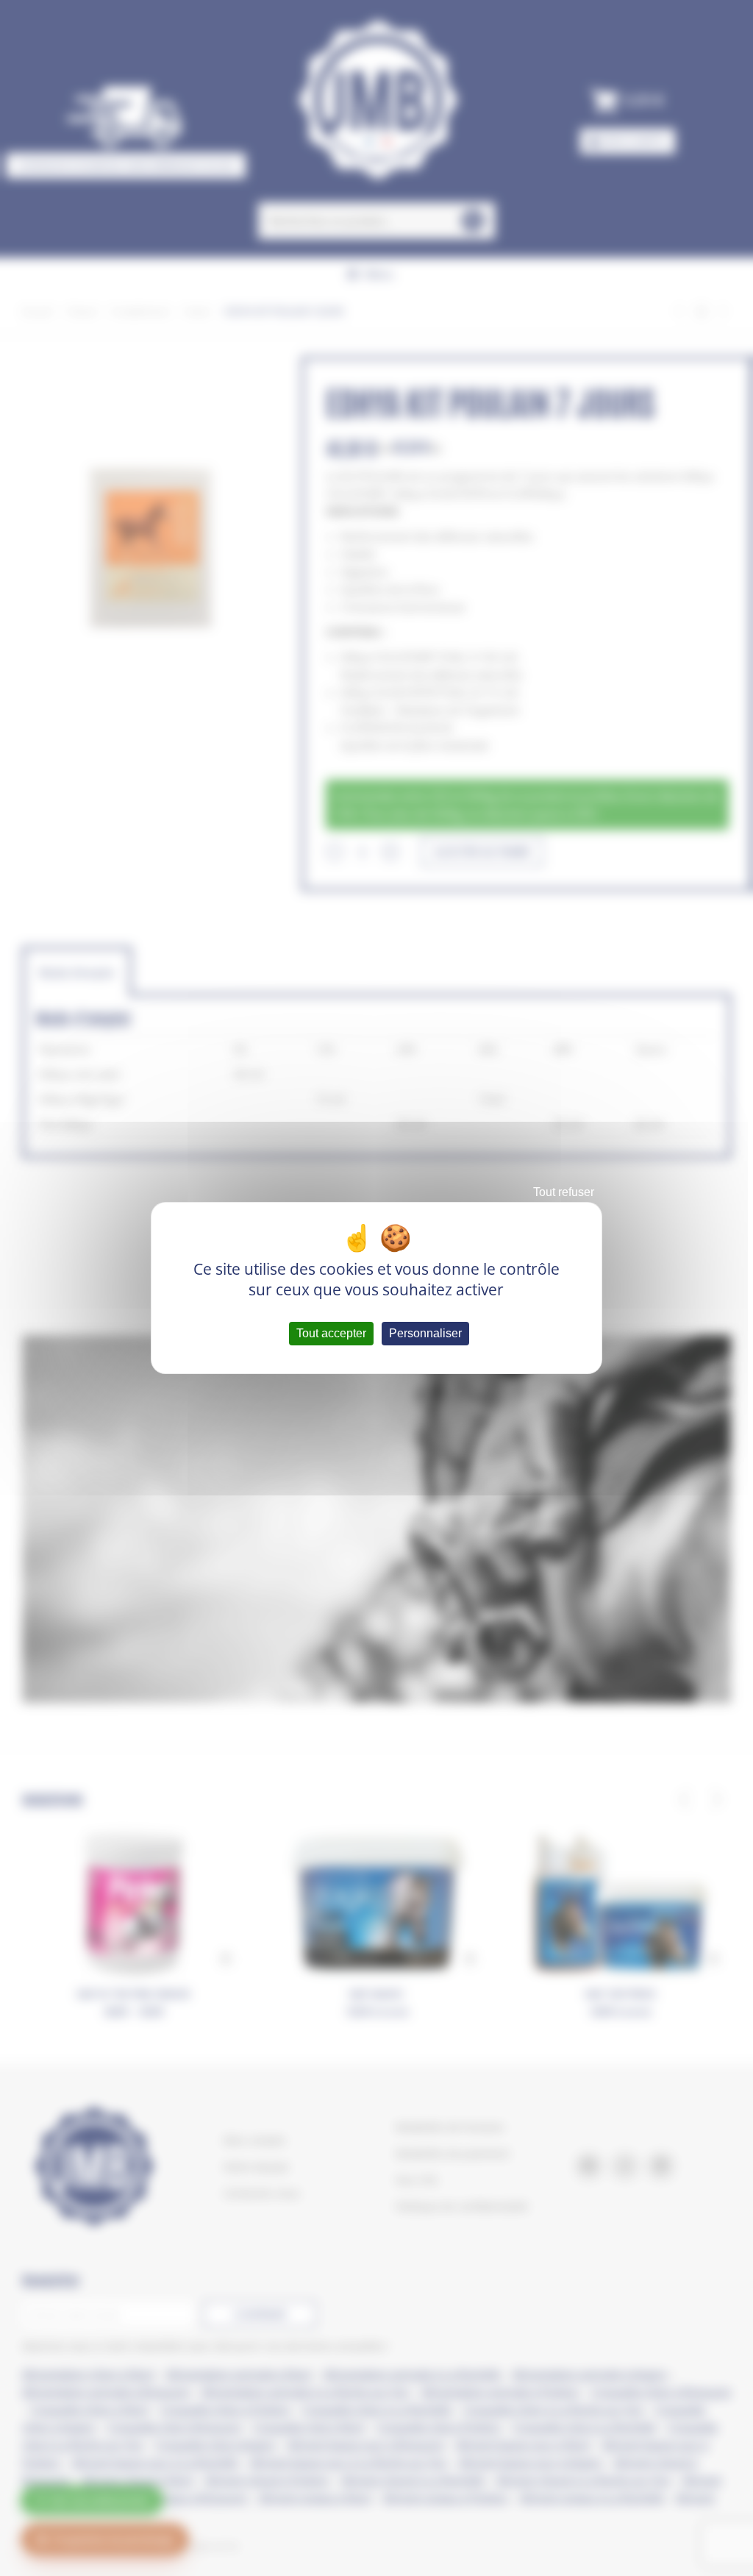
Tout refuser (564, 1192)
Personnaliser (425, 1333)
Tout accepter (331, 1333)
